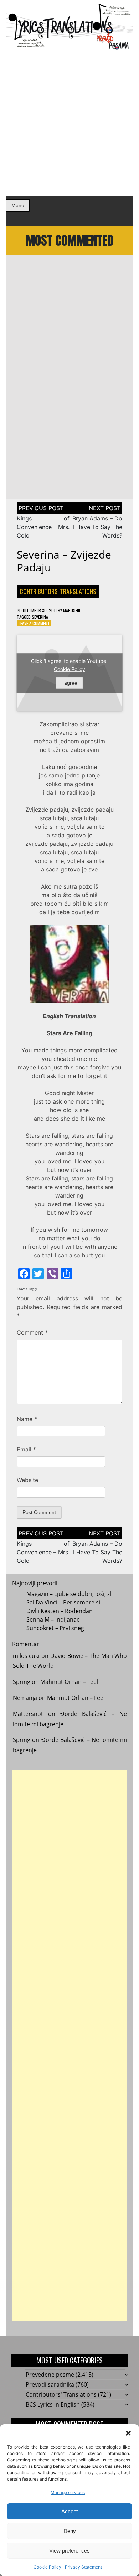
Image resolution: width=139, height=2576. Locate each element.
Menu (18, 205)
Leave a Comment (34, 623)
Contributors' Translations (58, 591)
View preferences (69, 2551)
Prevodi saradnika (50, 2384)
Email (26, 1449)
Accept (69, 2511)
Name (27, 1419)
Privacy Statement (83, 2567)
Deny (70, 2531)
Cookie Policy (47, 2567)
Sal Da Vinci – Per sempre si (63, 1602)
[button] (128, 2433)
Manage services (68, 2493)
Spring (22, 1682)
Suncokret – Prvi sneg (55, 1628)
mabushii (72, 610)
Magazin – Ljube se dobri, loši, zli (69, 1594)
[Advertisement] (69, 123)
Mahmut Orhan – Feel (69, 1682)
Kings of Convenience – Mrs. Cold (43, 527)
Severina (40, 617)
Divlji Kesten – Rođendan (60, 1611)
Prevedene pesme (50, 2375)
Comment (32, 1332)
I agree (69, 683)
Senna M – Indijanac (53, 1619)
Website (27, 1480)
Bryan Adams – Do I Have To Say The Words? (97, 527)
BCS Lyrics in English (53, 2404)
